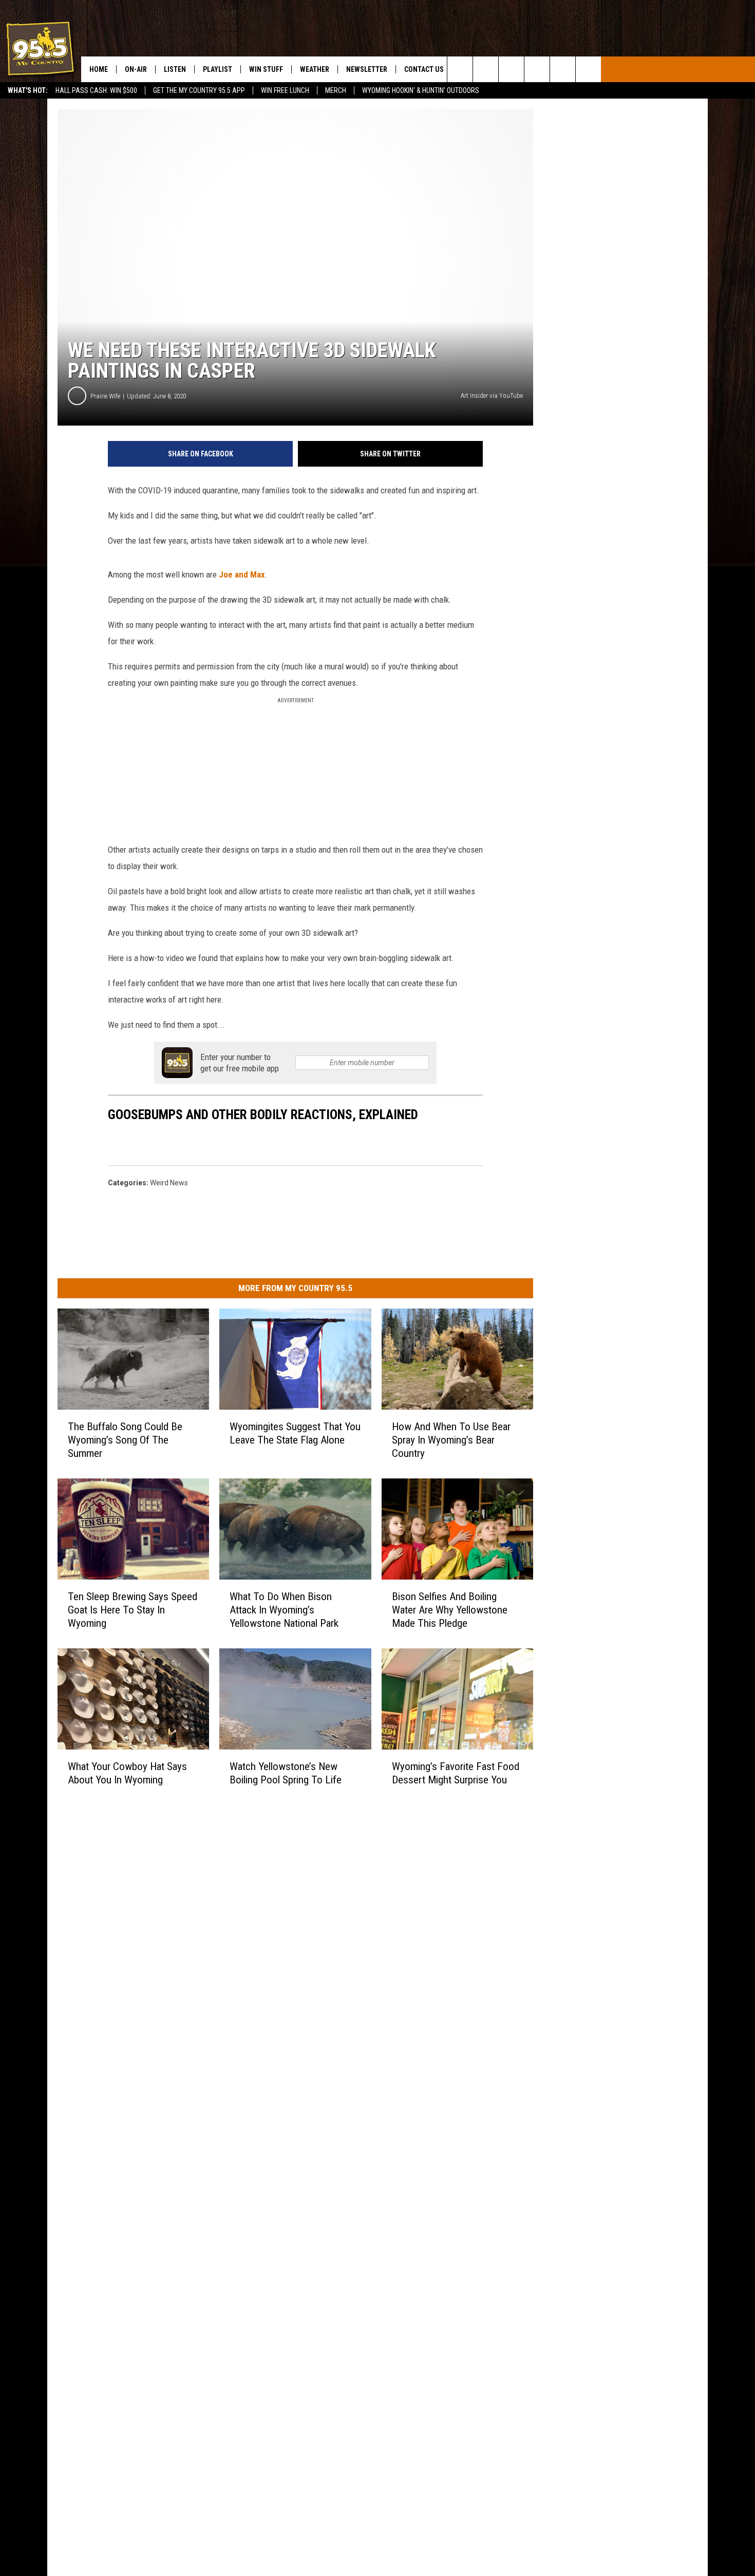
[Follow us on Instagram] (537, 69)
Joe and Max (242, 574)
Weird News (169, 1183)
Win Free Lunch (285, 90)
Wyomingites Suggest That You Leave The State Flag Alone (295, 1433)
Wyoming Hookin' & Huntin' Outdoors (421, 90)
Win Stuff (266, 69)
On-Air (136, 69)
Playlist (218, 69)
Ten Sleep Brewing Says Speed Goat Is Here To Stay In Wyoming (133, 1610)
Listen (175, 69)
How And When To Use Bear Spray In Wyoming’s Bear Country (451, 1440)
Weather (315, 69)
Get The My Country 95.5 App (199, 90)
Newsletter (367, 69)
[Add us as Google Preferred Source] (486, 69)
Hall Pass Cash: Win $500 (96, 90)
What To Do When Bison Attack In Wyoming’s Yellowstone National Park (284, 1610)
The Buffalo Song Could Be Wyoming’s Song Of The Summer (125, 1440)
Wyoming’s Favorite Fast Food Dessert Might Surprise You (456, 1773)
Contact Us (424, 69)
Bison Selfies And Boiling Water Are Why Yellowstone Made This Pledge (450, 1610)
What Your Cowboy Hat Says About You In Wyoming (127, 1773)
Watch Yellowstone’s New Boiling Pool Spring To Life (286, 1773)
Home (99, 69)
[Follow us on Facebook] (511, 69)
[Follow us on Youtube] (588, 69)
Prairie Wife (105, 396)
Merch (336, 90)
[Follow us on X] (563, 69)
